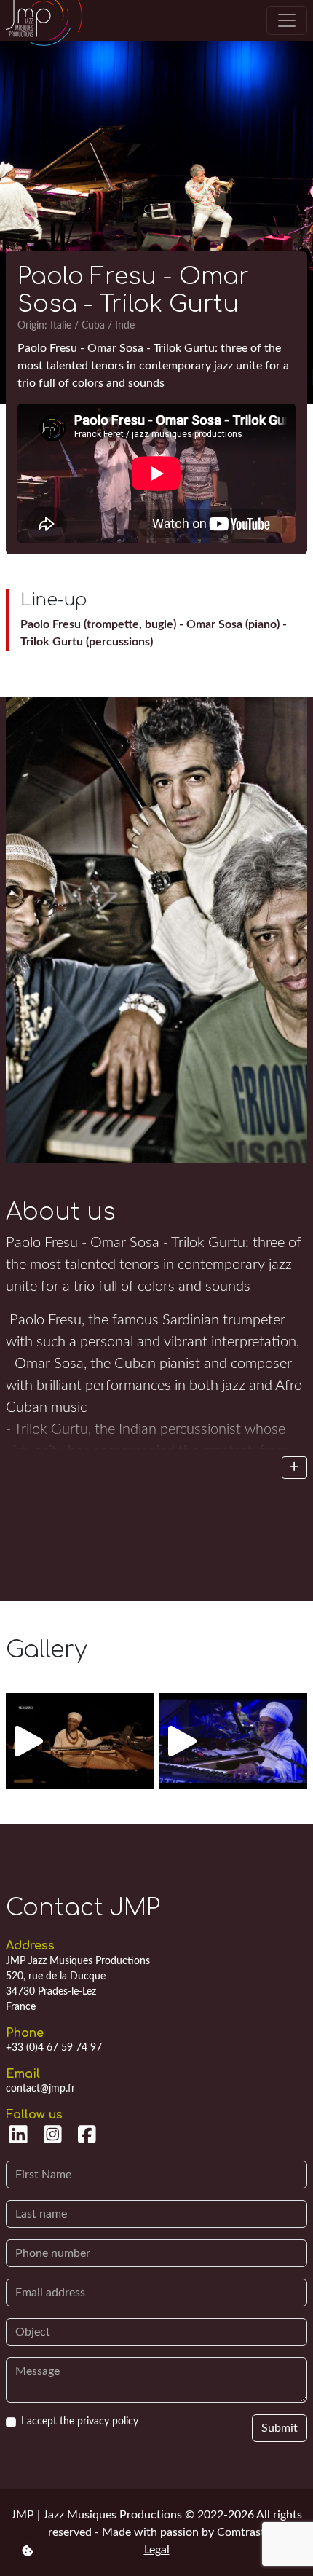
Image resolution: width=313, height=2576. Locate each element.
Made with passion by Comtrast (183, 2532)
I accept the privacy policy (80, 2422)
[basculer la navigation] (287, 20)
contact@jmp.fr (40, 2089)
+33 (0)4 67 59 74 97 (54, 2048)
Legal (157, 2550)
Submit (280, 2428)
